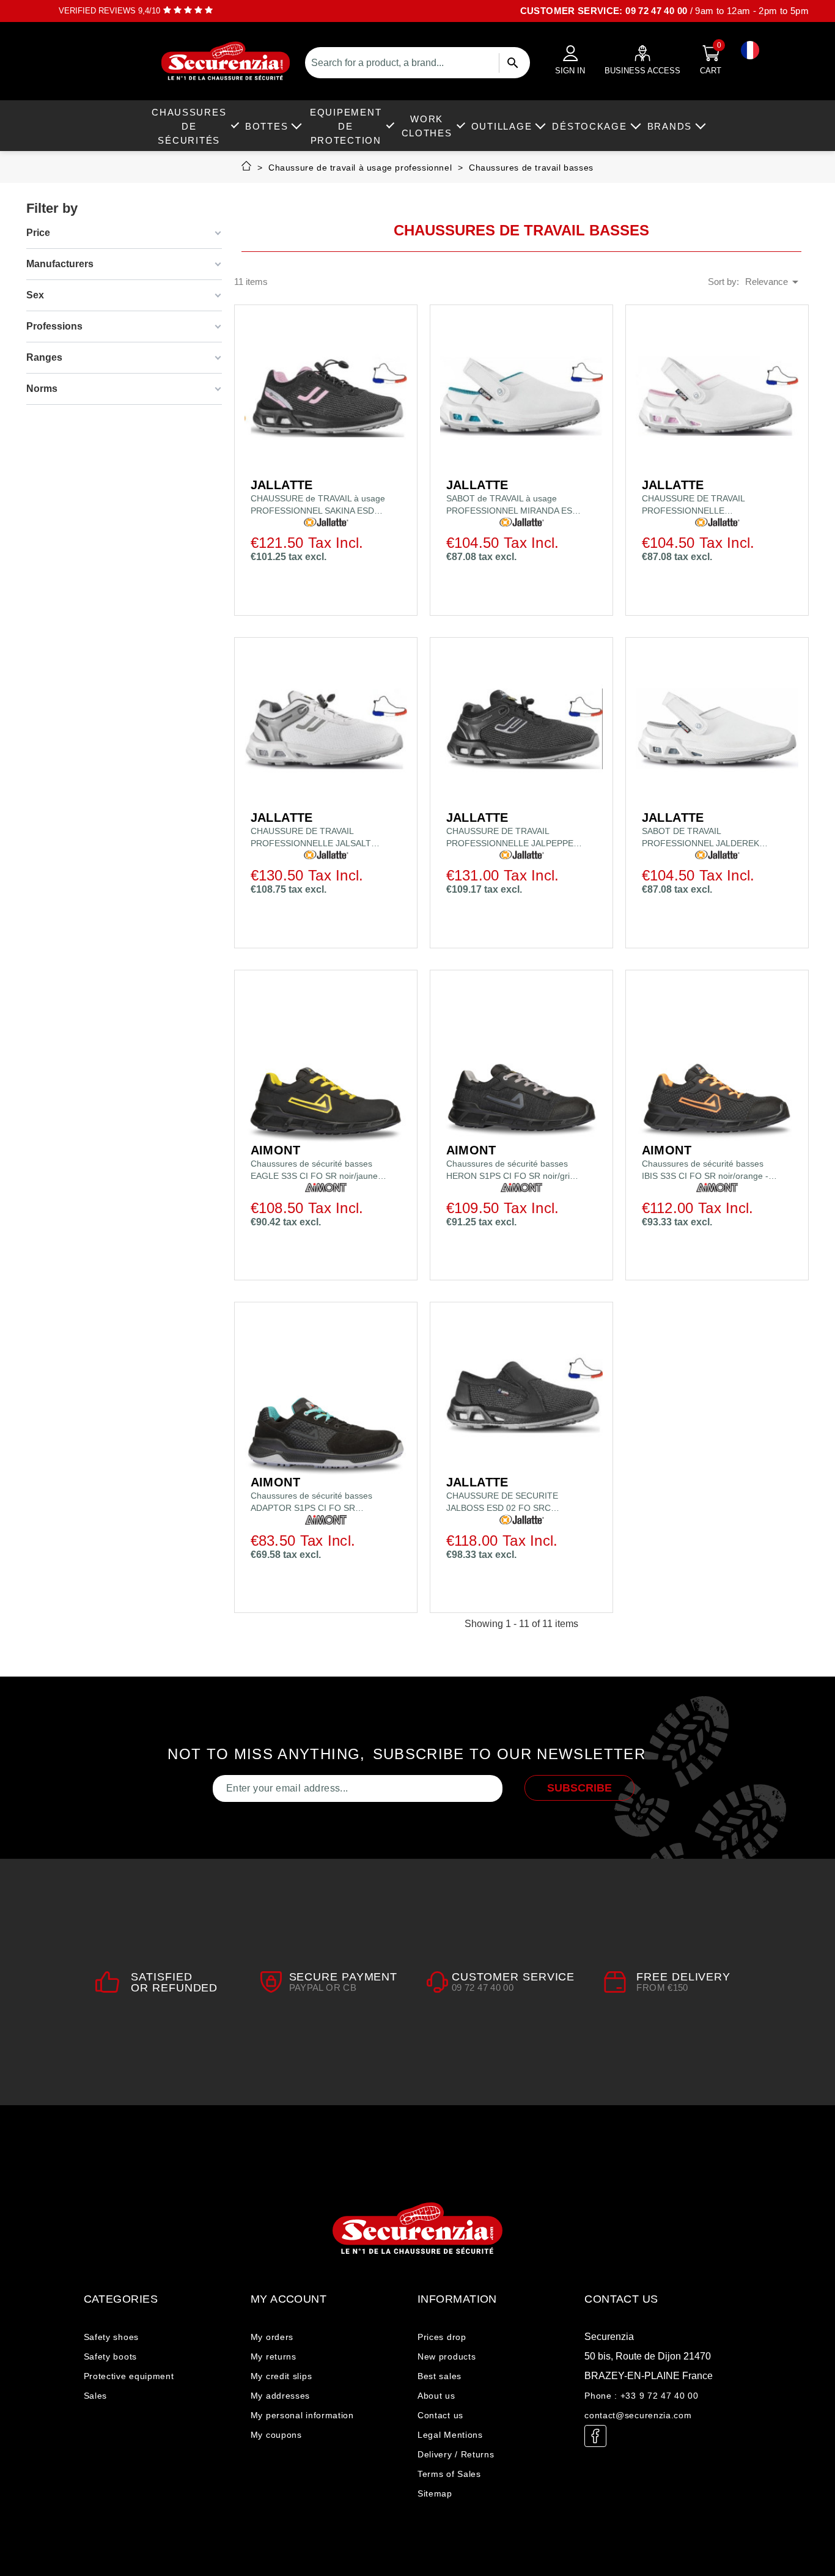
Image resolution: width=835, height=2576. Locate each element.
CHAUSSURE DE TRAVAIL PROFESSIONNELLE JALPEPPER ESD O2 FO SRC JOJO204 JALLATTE (513, 838)
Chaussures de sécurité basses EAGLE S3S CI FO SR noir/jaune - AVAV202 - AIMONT (317, 1170)
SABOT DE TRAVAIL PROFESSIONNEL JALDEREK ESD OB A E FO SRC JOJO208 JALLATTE (702, 838)
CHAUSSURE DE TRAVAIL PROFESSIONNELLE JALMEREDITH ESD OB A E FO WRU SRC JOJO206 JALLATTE (703, 505)
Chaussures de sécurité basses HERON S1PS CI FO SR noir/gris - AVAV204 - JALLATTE (513, 1170)
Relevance (774, 282)
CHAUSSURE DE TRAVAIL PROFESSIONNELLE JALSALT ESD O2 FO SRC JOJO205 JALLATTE (311, 838)
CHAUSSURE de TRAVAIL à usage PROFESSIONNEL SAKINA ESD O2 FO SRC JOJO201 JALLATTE (318, 505)
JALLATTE (282, 485)
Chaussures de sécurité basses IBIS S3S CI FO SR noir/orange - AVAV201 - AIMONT (705, 1170)
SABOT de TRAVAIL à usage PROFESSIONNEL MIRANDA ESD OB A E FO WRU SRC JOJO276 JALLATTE (512, 505)
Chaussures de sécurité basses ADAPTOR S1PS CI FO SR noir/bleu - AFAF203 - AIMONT (311, 1502)
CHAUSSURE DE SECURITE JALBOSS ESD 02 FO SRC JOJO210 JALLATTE (502, 1502)
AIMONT (275, 1150)
